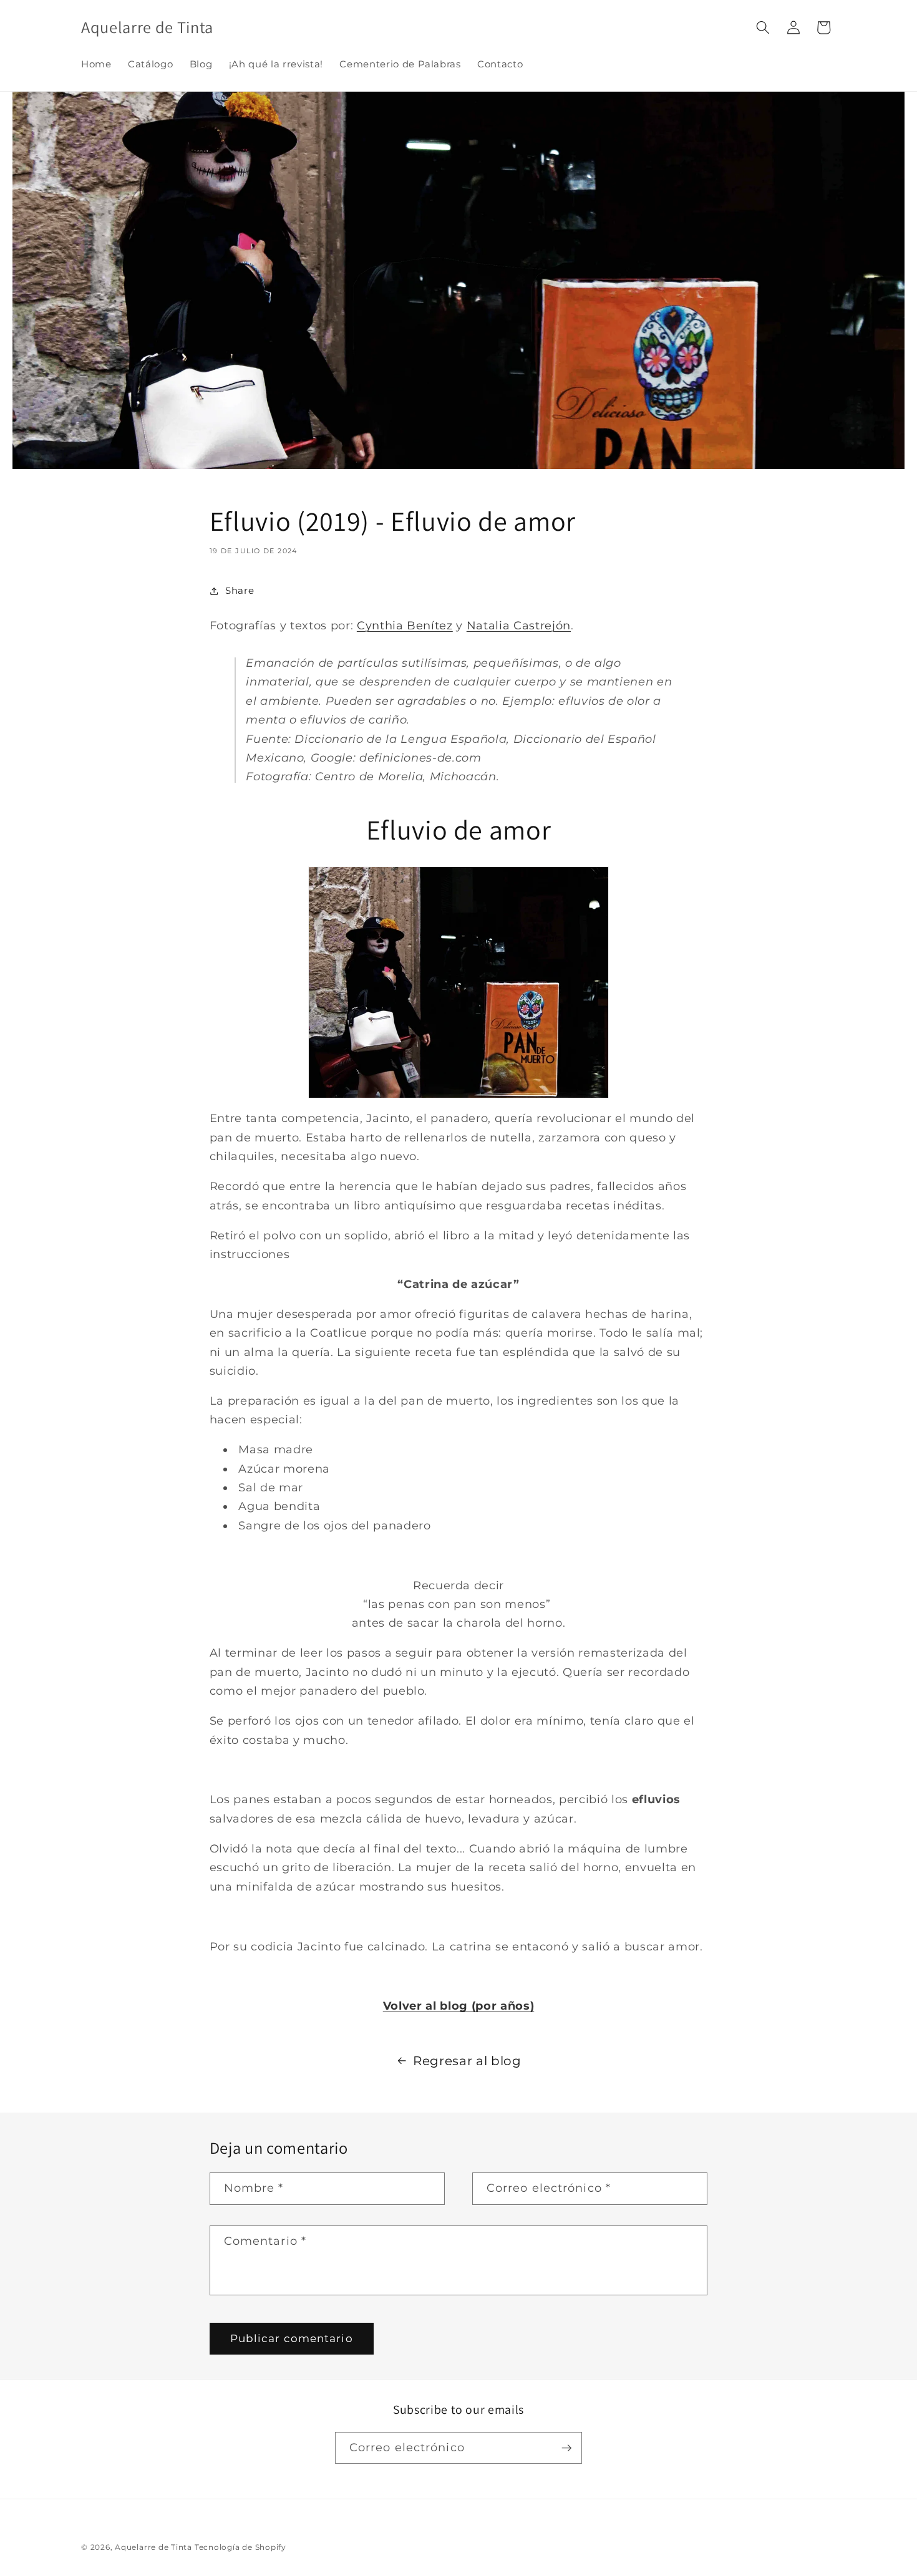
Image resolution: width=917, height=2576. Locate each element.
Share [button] (240, 590)
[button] (763, 27)
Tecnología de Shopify (240, 2547)
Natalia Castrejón (519, 625)
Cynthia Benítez (405, 625)
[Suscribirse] (566, 2448)
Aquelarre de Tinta (153, 2547)
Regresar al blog (467, 2061)
